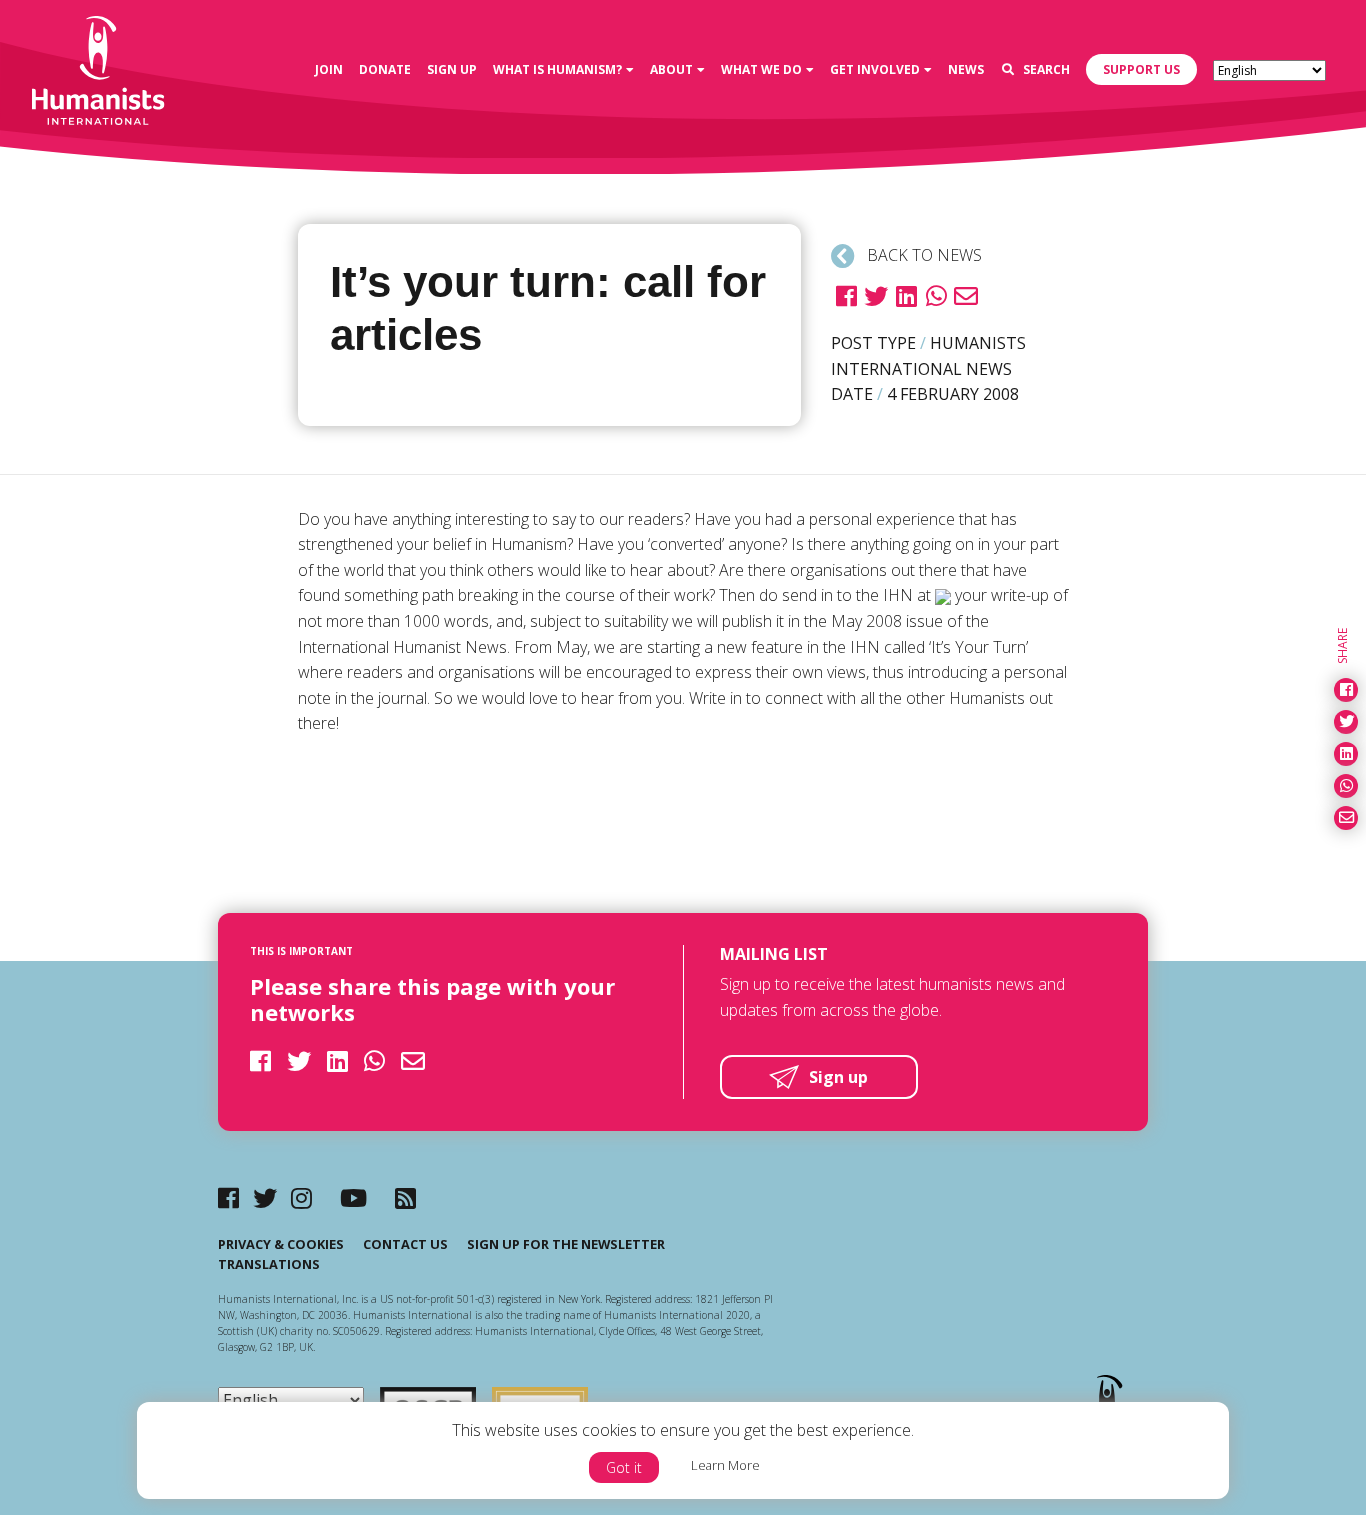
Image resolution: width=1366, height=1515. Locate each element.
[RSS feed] (405, 1197)
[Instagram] (301, 1197)
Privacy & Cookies (281, 1244)
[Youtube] (353, 1197)
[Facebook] (228, 1197)
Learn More (725, 1465)
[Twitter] (265, 1197)
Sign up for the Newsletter (566, 1244)
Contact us (405, 1244)
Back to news (922, 255)
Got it (624, 1467)
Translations (269, 1264)
